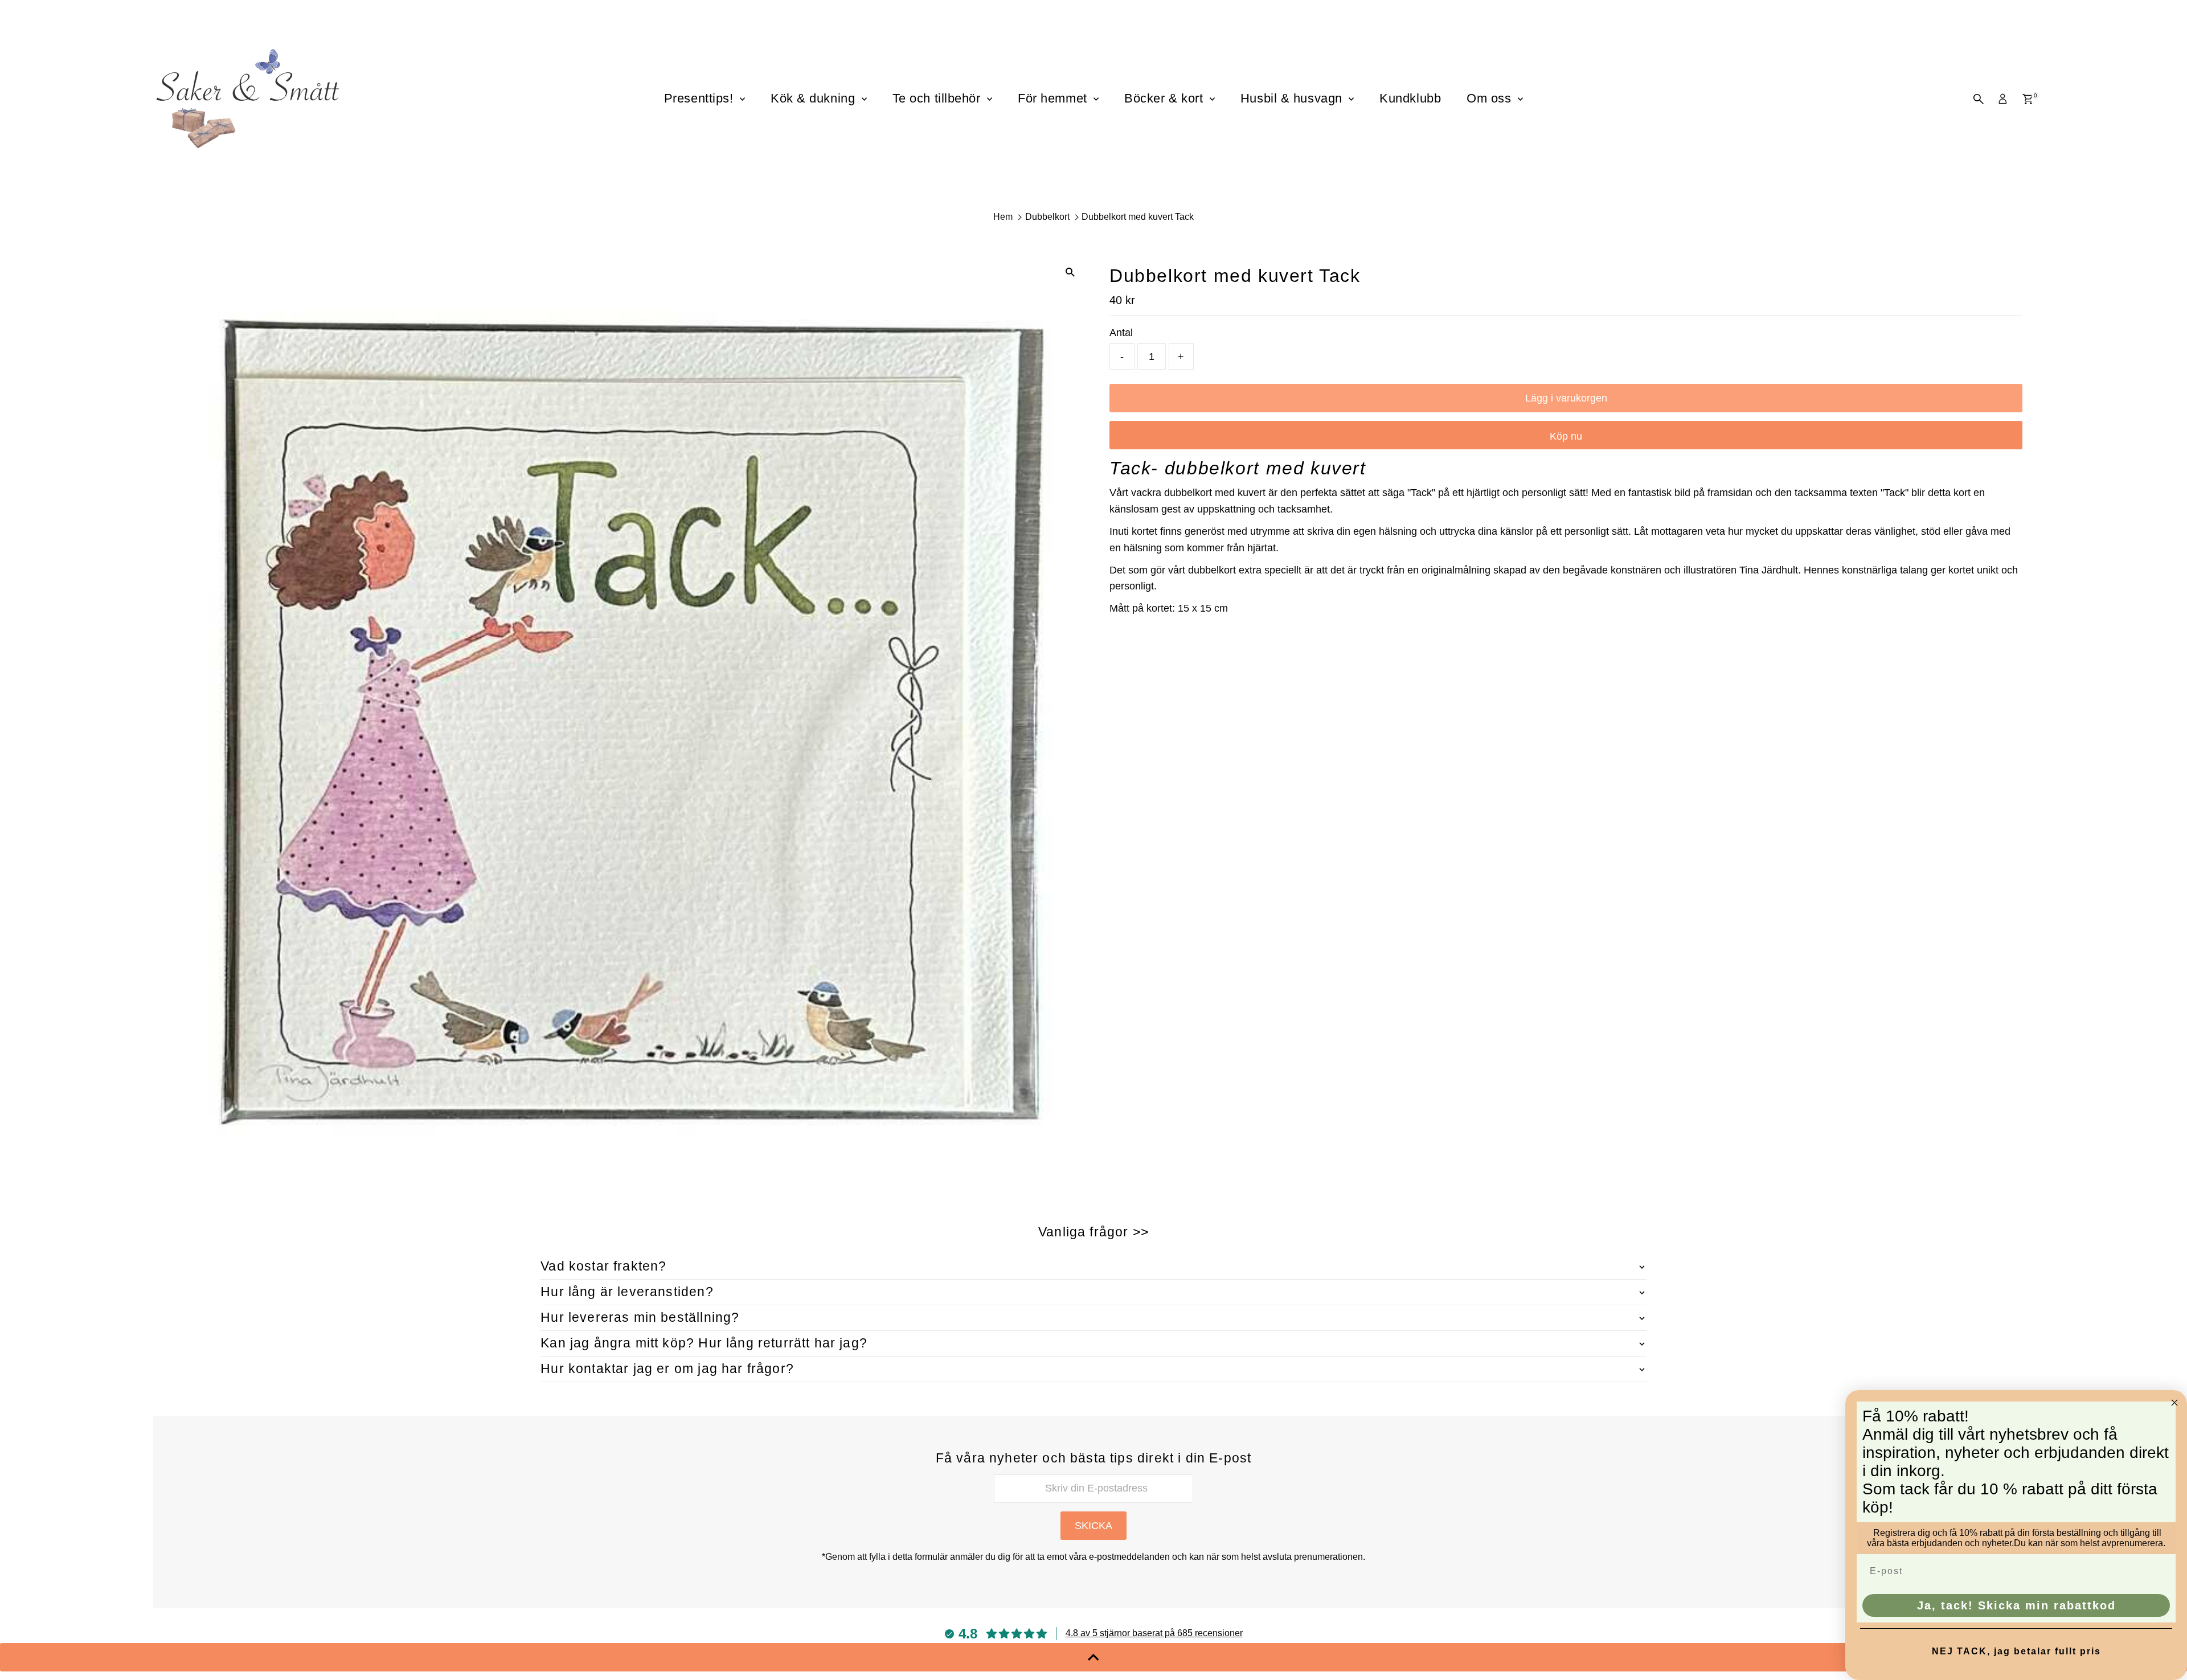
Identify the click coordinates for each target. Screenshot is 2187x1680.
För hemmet (1054, 98)
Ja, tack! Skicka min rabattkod (2016, 1605)
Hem (1003, 217)
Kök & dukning (815, 98)
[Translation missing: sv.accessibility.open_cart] (2028, 99)
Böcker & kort (1166, 98)
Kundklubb (1410, 98)
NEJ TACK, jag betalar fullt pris (2016, 1651)
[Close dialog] (2174, 1403)
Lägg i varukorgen (1566, 398)
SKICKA (1093, 1526)
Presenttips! (701, 98)
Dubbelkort (1047, 217)
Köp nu (1566, 436)
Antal (1121, 333)
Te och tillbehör (938, 98)
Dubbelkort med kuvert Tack (1138, 217)
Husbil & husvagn (1293, 98)
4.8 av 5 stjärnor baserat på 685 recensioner (1154, 1633)
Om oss (1491, 98)
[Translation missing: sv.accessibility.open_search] (1979, 99)
